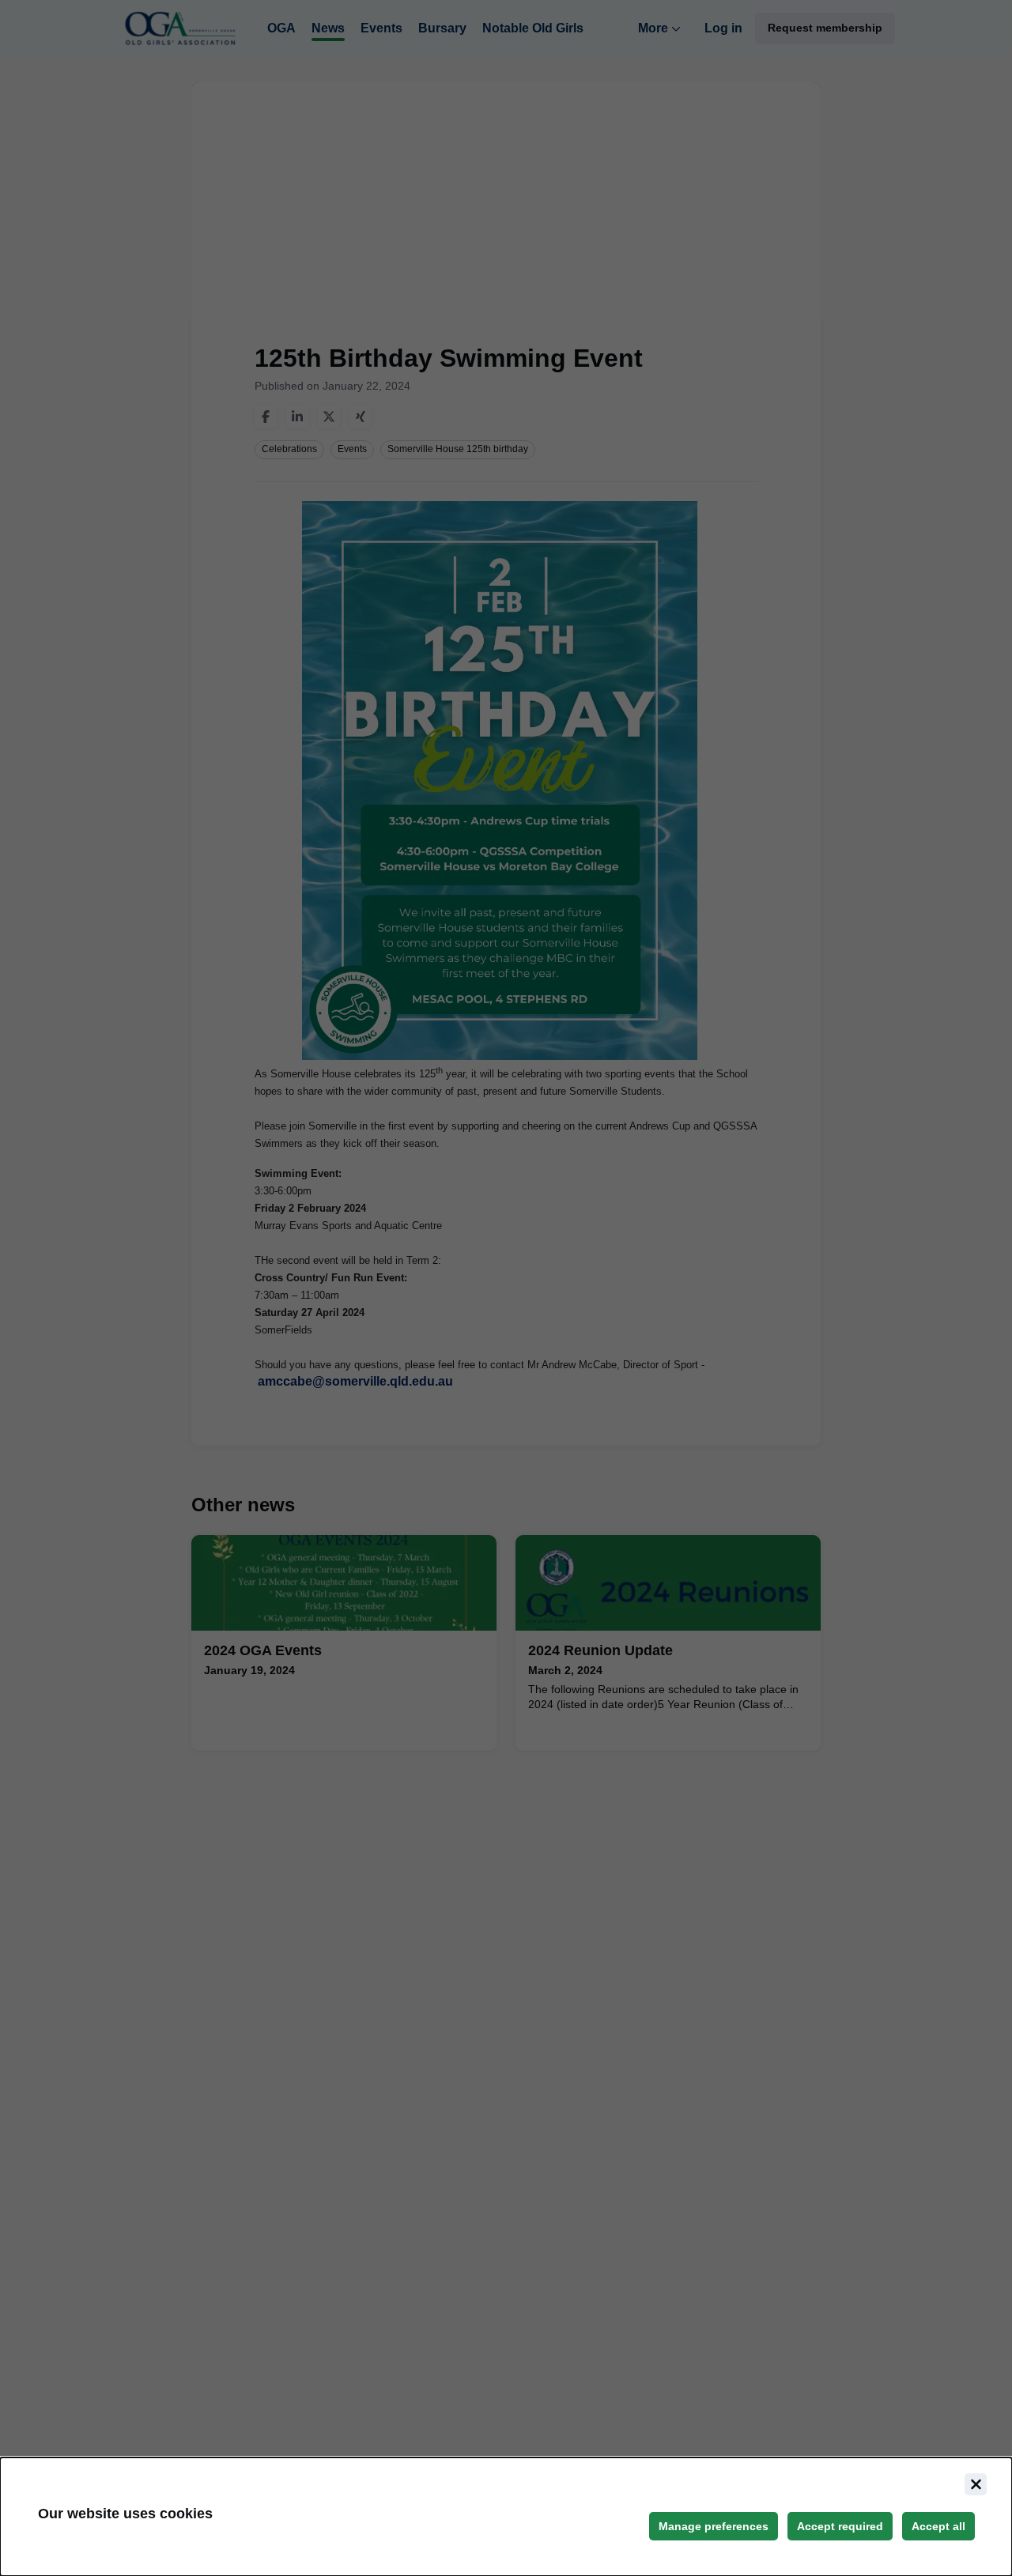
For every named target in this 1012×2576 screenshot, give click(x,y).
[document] (506, 2517)
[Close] (976, 2484)
